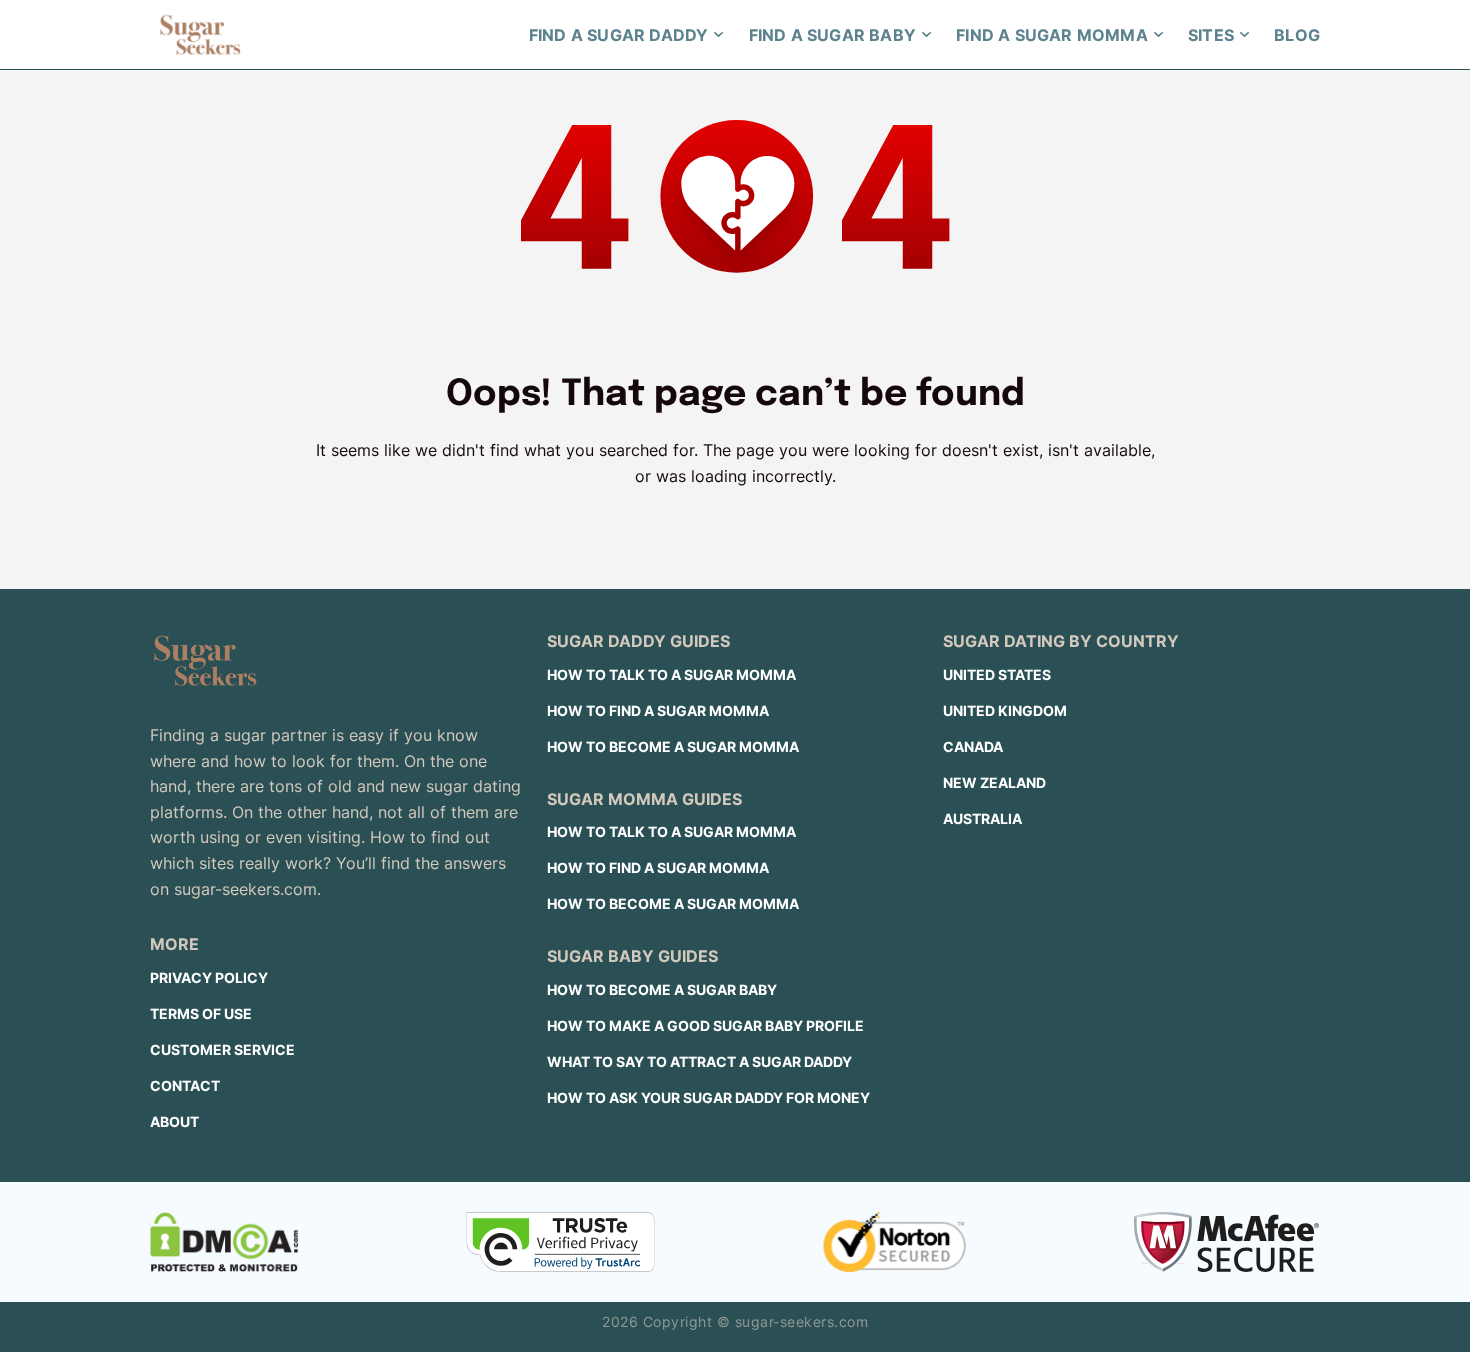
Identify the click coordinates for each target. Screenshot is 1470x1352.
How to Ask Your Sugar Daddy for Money (708, 1097)
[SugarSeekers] (200, 35)
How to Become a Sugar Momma (673, 746)
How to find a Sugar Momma (658, 710)
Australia (982, 818)
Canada (973, 746)
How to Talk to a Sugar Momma (671, 674)
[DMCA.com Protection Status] (224, 1242)
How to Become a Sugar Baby (662, 989)
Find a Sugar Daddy (619, 35)
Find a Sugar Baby (832, 35)
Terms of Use (201, 1013)
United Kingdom (1005, 710)
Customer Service (222, 1049)
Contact (185, 1085)
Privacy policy (209, 977)
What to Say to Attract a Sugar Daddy (699, 1061)
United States (997, 674)
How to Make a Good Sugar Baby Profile (705, 1025)
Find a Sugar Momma (1052, 35)
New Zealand (994, 782)
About (174, 1121)
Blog (1297, 35)
